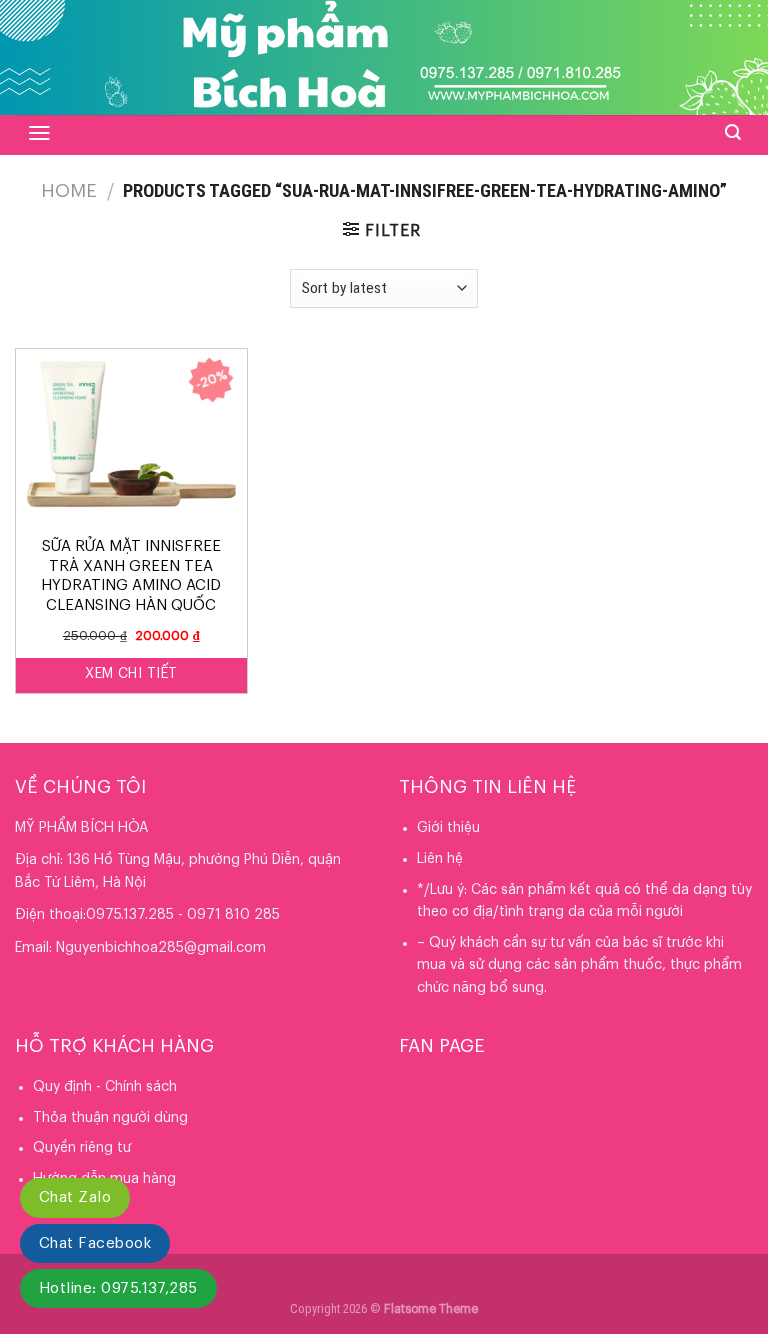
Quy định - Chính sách (105, 1087)
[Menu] (39, 133)
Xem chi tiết (131, 674)
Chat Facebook (95, 1243)
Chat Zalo (75, 1197)
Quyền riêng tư (82, 1148)
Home (69, 191)
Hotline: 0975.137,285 (118, 1288)
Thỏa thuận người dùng (110, 1118)
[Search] (733, 132)
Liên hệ (440, 859)
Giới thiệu (448, 828)
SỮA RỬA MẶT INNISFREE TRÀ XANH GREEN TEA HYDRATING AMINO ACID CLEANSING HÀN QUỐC (131, 576)
